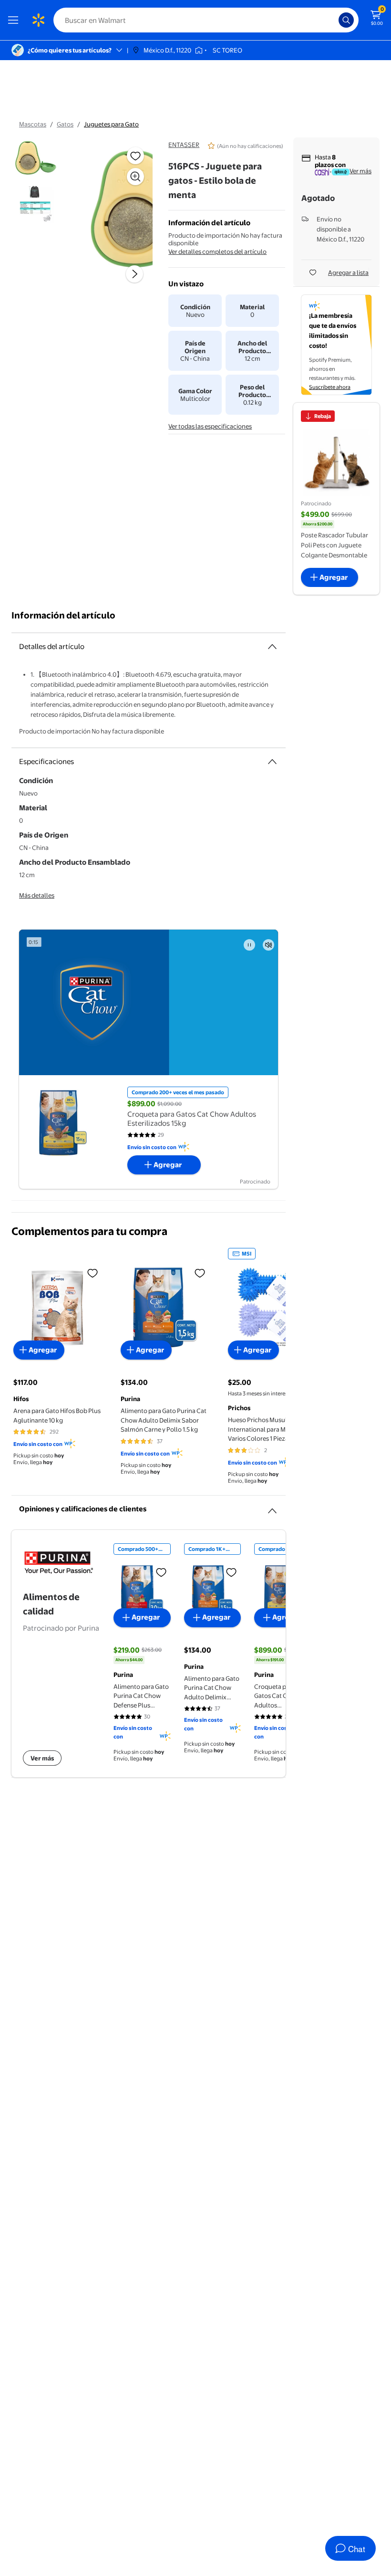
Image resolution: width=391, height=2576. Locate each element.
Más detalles (37, 895)
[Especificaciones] (272, 762)
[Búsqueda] (346, 20)
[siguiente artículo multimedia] (134, 274)
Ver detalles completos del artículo (217, 251)
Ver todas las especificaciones (210, 426)
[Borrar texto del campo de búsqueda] (334, 20)
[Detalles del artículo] (272, 647)
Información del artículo (63, 615)
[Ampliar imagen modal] (135, 177)
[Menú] (15, 20)
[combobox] (206, 20)
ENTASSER (184, 145)
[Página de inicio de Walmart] (38, 20)
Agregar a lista (348, 272)
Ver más (360, 171)
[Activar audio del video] (268, 945)
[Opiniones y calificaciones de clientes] (272, 1507)
